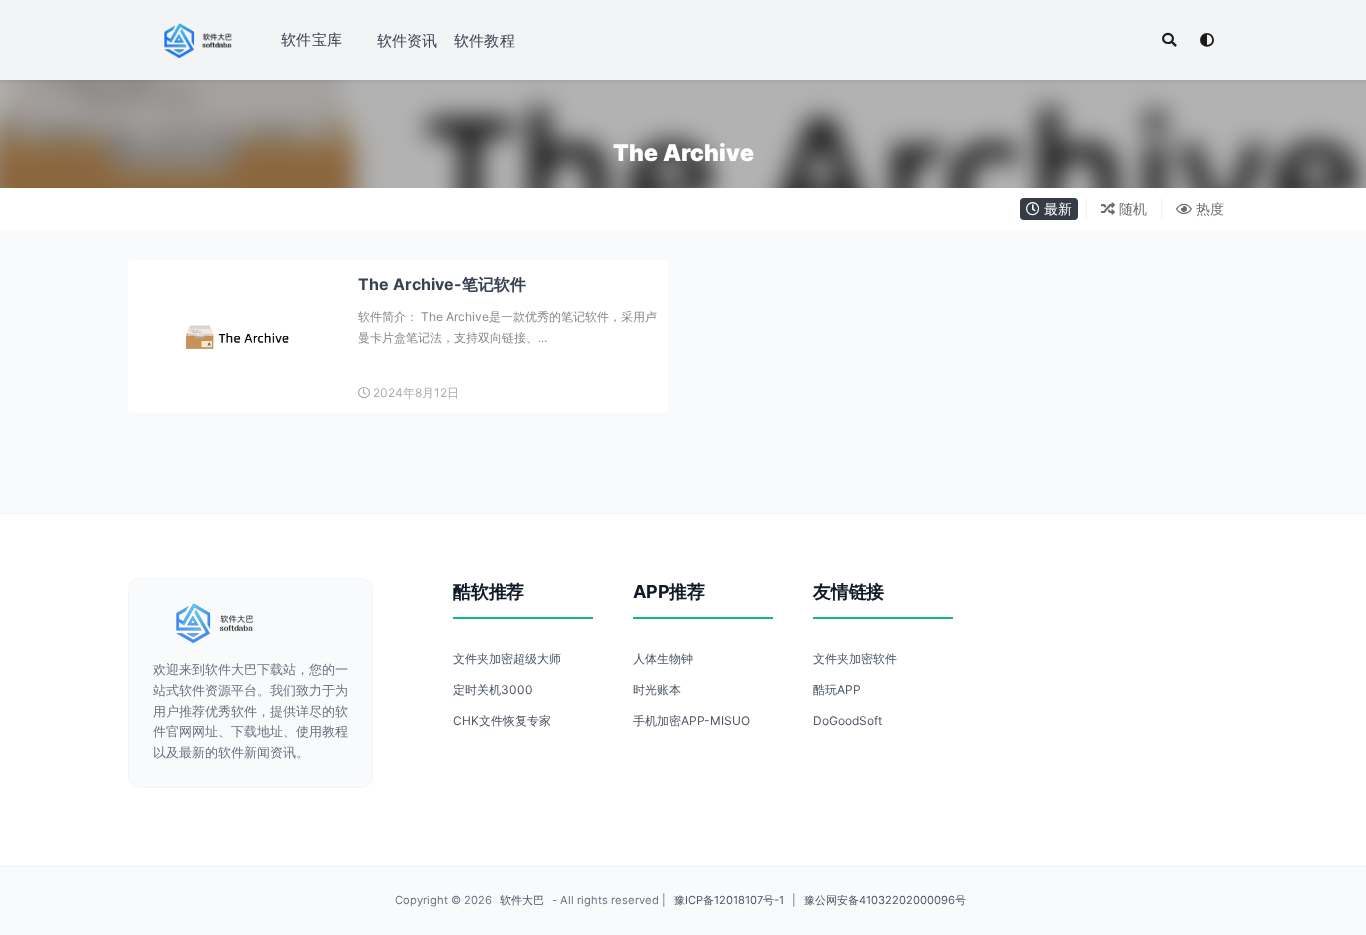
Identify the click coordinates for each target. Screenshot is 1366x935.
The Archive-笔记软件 (442, 284)
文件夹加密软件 (855, 658)
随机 (1131, 208)
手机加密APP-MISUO (691, 720)
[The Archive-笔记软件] (238, 336)
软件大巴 (522, 900)
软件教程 (484, 40)
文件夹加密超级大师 (507, 658)
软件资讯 (407, 40)
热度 (1208, 208)
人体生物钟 (663, 658)
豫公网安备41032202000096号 (885, 900)
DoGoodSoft (847, 720)
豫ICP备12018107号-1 (729, 900)
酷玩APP (837, 689)
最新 (1056, 208)
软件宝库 (311, 39)
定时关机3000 (493, 689)
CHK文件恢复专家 (502, 720)
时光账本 (657, 689)
